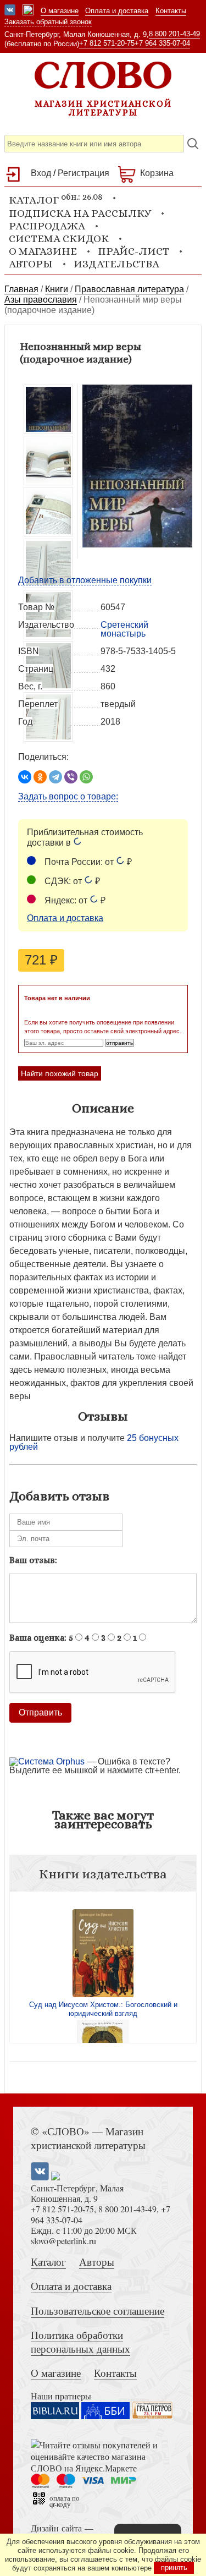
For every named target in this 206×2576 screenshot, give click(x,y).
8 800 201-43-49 (174, 34)
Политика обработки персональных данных (80, 2342)
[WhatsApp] (86, 777)
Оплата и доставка (117, 11)
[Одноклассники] (40, 777)
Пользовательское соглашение (98, 2311)
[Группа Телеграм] (28, 11)
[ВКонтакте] (25, 777)
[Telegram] (55, 777)
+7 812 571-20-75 (107, 43)
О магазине (60, 11)
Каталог (48, 2262)
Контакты (171, 11)
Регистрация (83, 173)
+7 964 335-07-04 (162, 43)
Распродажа (47, 226)
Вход (41, 173)
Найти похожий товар (60, 1073)
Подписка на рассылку (80, 213)
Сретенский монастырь (124, 629)
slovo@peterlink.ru (63, 2241)
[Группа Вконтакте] (10, 11)
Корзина (157, 173)
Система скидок (59, 239)
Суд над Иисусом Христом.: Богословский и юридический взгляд (103, 2009)
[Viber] (71, 777)
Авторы (31, 264)
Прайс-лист (133, 251)
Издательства (116, 264)
